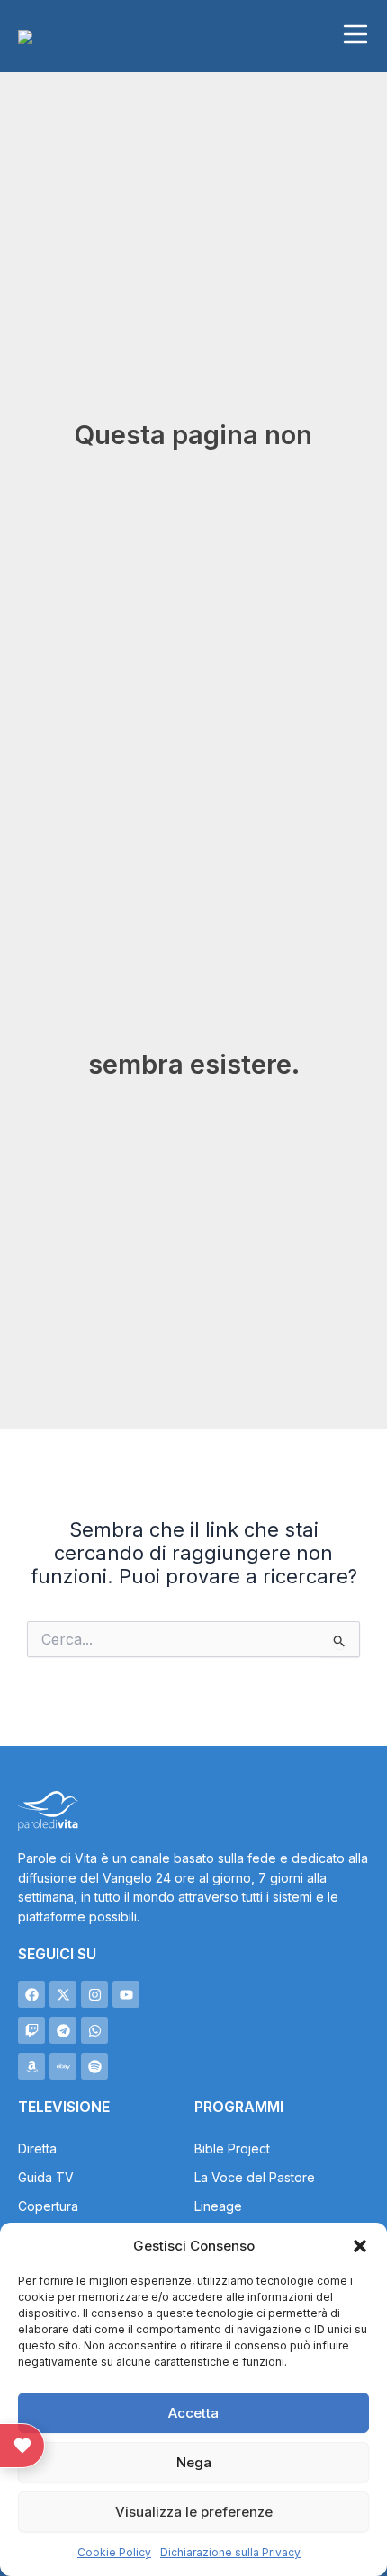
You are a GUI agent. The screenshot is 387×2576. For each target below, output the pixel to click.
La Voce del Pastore (255, 2177)
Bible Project (232, 2148)
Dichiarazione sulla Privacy (230, 2552)
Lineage (218, 2206)
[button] (360, 2246)
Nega (194, 2462)
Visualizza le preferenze (194, 2512)
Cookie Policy (114, 2552)
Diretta (37, 2148)
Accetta (193, 2413)
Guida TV (46, 2177)
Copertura (48, 2206)
